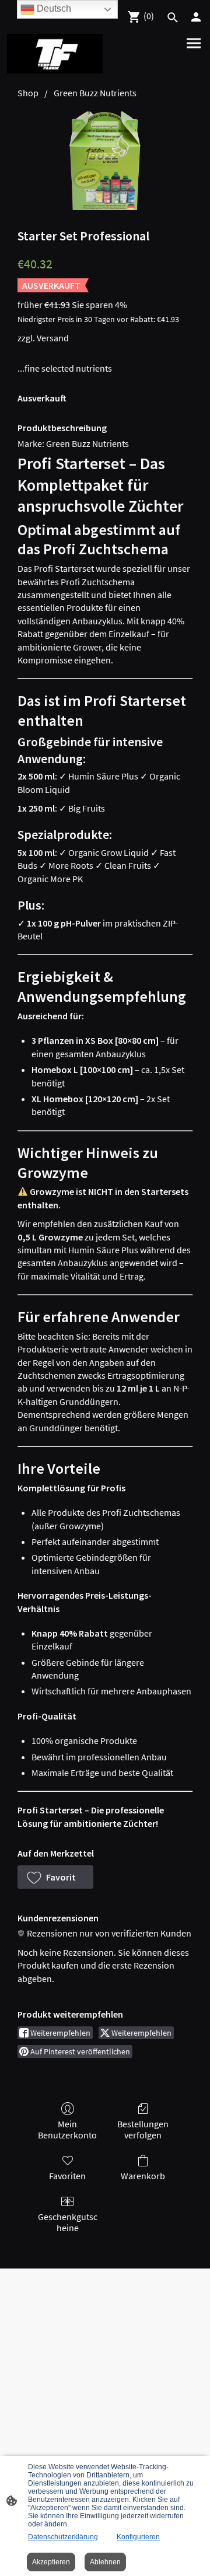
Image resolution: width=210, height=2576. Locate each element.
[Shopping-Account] (196, 17)
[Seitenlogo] (55, 54)
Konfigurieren (138, 2537)
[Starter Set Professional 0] (105, 161)
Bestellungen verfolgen (143, 2129)
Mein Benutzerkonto (67, 2129)
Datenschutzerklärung (63, 2537)
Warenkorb (143, 2176)
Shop (28, 93)
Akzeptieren (51, 2562)
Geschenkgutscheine (68, 2222)
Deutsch (53, 8)
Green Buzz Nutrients (95, 93)
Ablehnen (105, 2562)
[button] (55, 1877)
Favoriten (67, 2176)
